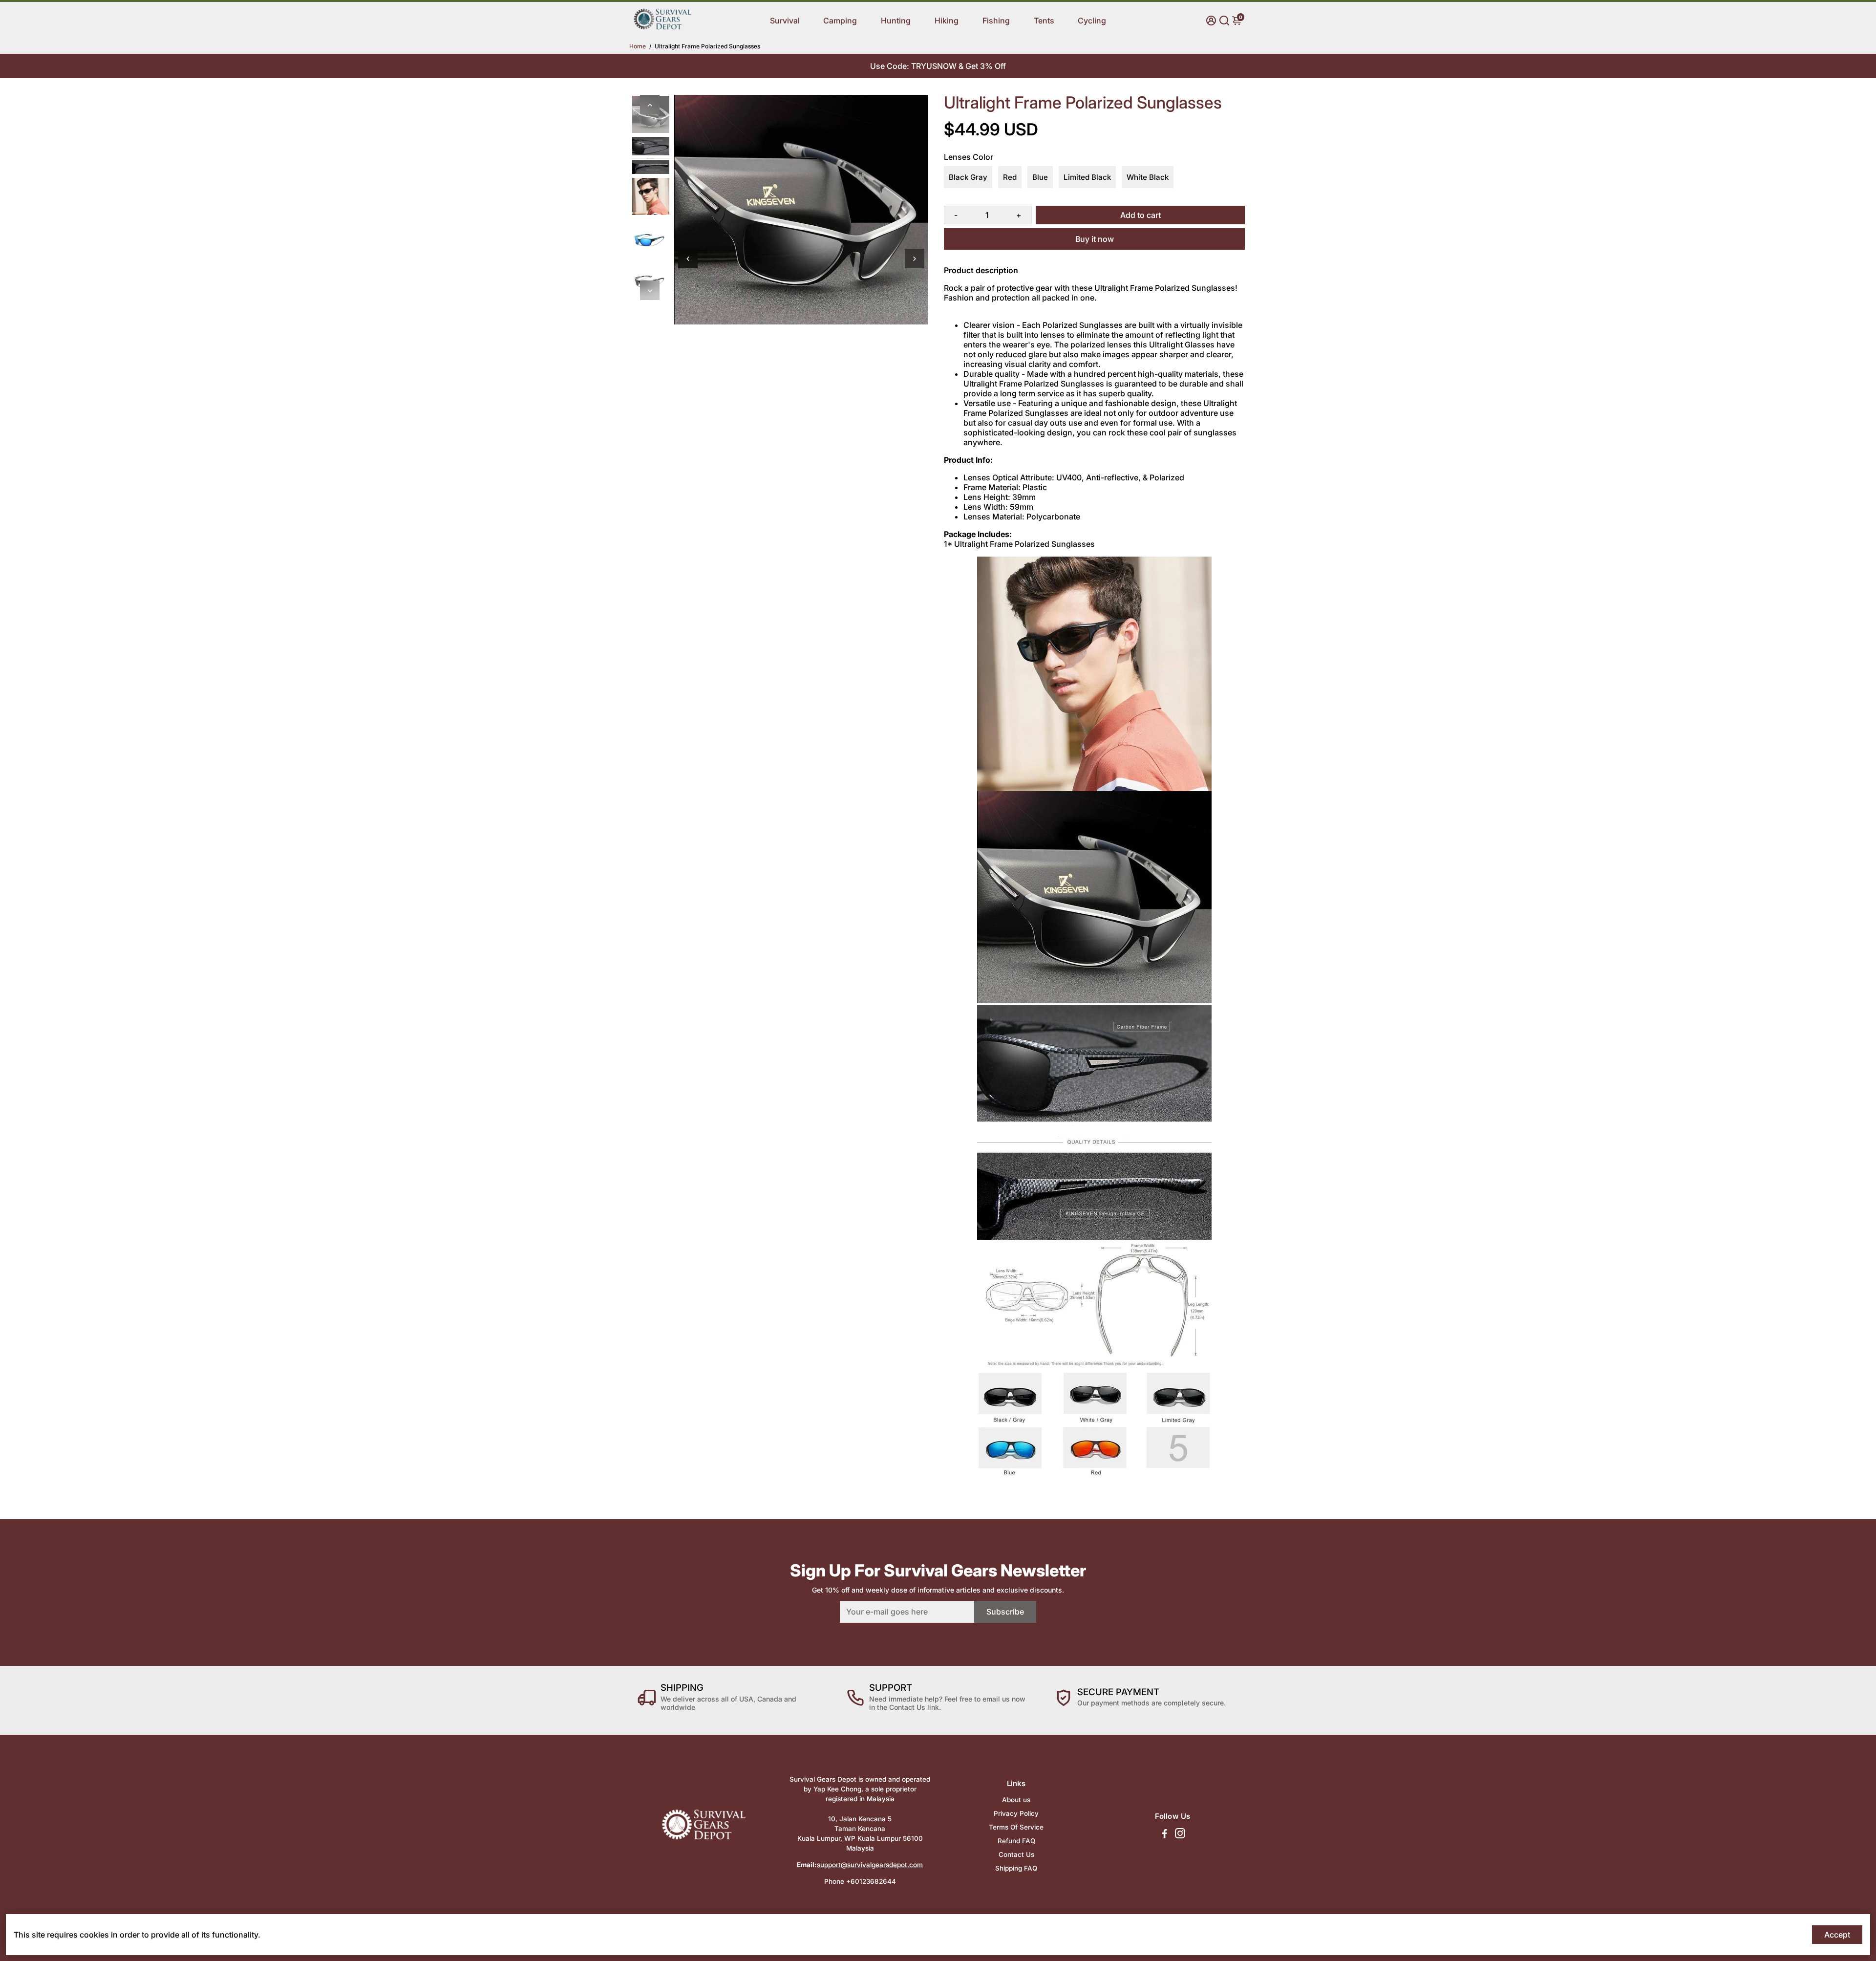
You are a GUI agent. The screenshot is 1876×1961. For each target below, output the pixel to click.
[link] (662, 28)
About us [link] (1016, 1800)
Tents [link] (1044, 21)
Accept (1837, 1935)
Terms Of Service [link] (1016, 1827)
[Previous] (650, 105)
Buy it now (1095, 239)
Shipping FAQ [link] (1016, 1868)
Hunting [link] (896, 21)
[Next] (650, 290)
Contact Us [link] (1016, 1854)
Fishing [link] (996, 21)
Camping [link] (840, 21)
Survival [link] (785, 21)
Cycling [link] (1092, 21)
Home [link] (638, 46)
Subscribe (1005, 1612)
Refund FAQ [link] (1016, 1841)
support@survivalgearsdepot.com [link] (870, 1865)
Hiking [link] (947, 21)
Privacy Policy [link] (1016, 1813)
